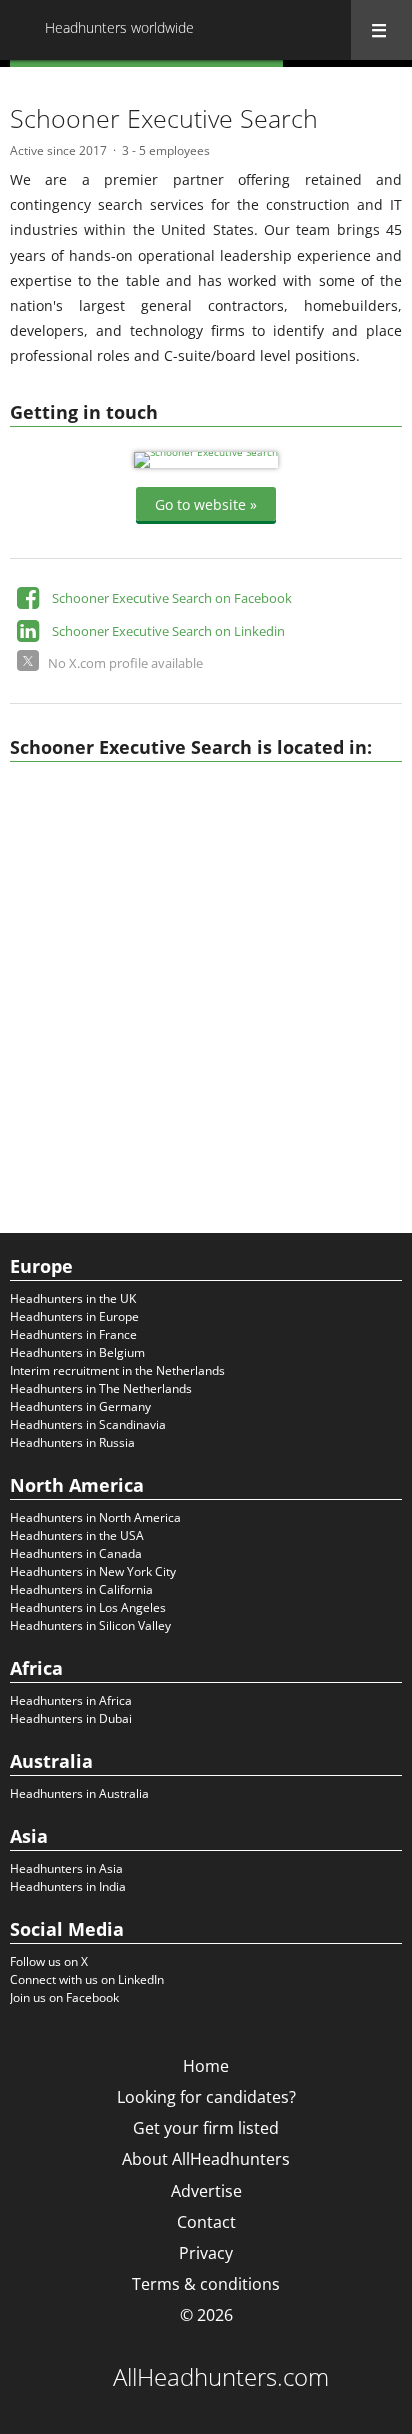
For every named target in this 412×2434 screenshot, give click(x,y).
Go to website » (206, 504)
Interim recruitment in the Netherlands (117, 1370)
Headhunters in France (73, 1334)
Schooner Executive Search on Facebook (172, 598)
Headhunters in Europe (74, 1316)
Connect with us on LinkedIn (87, 1979)
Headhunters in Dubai (71, 1718)
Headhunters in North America (95, 1517)
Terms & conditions (206, 2284)
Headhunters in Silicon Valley (90, 1625)
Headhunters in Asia (66, 1868)
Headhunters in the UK (73, 1298)
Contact (206, 2222)
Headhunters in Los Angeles (88, 1607)
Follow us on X (49, 1961)
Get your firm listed (206, 2128)
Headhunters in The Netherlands (101, 1388)
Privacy (206, 2253)
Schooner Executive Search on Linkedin (168, 631)
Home (206, 2066)
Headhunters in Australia (79, 1793)
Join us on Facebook (64, 1997)
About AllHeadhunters (206, 2159)
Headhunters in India (68, 1886)
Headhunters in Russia (72, 1442)
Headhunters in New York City (93, 1571)
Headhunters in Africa (71, 1700)
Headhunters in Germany (80, 1406)
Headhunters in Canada (76, 1553)
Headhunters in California (81, 1589)
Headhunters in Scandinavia (88, 1424)
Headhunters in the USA (77, 1535)
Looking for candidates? (206, 2097)
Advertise (206, 2191)
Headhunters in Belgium (77, 1352)
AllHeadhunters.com (221, 2377)
